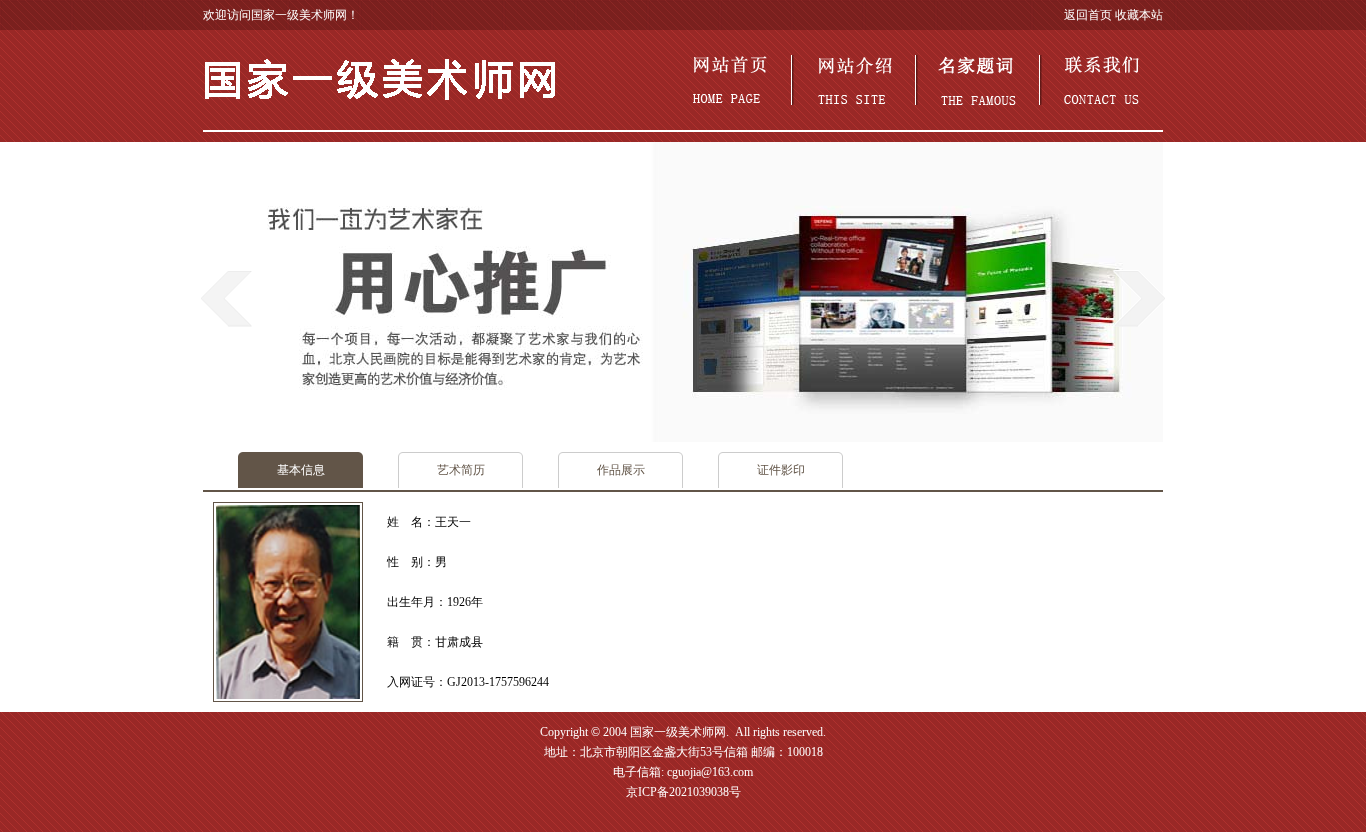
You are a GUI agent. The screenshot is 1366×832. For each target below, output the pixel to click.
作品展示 (621, 470)
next (1139, 298)
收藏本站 (1139, 15)
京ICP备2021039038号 (683, 792)
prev (226, 298)
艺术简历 (461, 470)
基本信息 (301, 470)
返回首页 (1088, 15)
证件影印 (781, 470)
